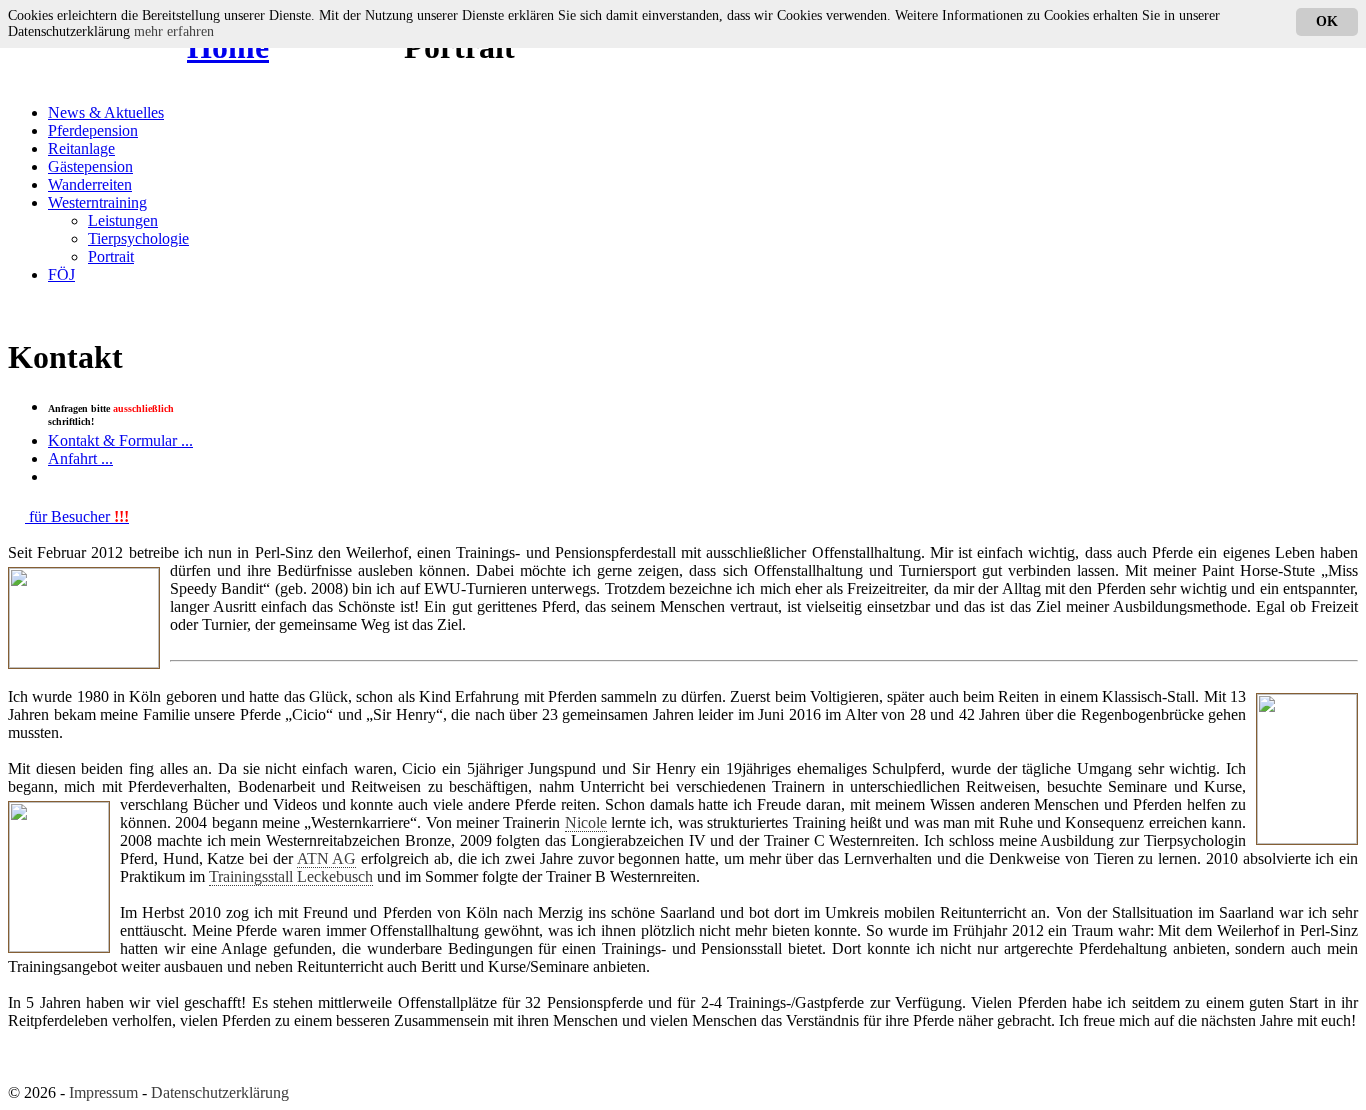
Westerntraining (97, 202)
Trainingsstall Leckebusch (291, 876)
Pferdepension (93, 130)
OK (1327, 21)
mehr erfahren (174, 31)
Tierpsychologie (138, 238)
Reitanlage (81, 148)
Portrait (111, 256)
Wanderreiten (90, 184)
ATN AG (327, 858)
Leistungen (123, 220)
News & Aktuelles (106, 112)
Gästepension (90, 166)
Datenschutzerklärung (220, 1092)
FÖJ (61, 274)
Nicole (586, 822)
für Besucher (77, 516)
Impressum (103, 1092)
